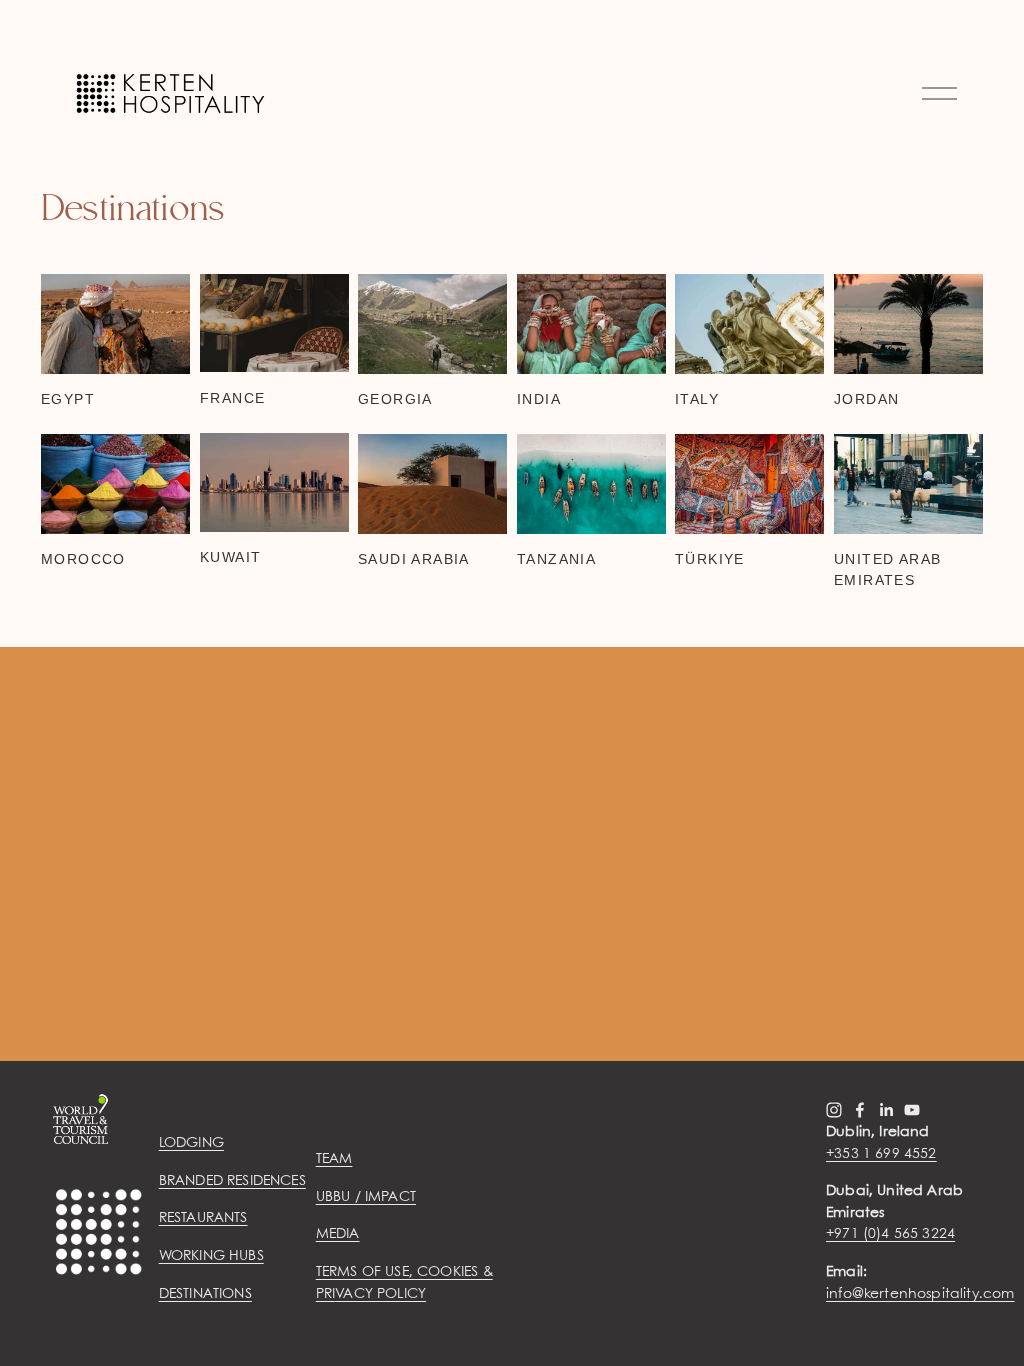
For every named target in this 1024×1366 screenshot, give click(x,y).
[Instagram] (834, 1110)
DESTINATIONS (205, 1294)
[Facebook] (860, 1110)
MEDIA (338, 1234)
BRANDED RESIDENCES (232, 1181)
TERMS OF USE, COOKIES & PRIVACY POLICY (404, 1283)
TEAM (334, 1159)
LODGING (191, 1143)
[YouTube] (912, 1110)
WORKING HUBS (211, 1256)
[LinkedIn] (886, 1110)
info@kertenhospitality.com (920, 1294)
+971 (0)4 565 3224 (890, 1234)
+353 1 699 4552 (881, 1154)
